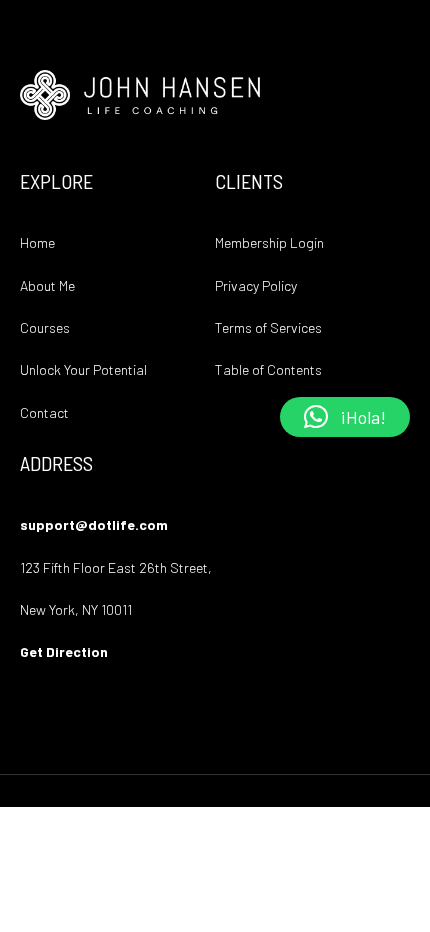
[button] (345, 417)
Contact (44, 412)
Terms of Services (268, 327)
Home (37, 242)
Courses (45, 327)
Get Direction (64, 651)
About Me (47, 285)
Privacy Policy (256, 285)
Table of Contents (268, 369)
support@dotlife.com (94, 524)
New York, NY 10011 (76, 609)
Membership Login (269, 242)
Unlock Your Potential (83, 369)
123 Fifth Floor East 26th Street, (116, 567)
